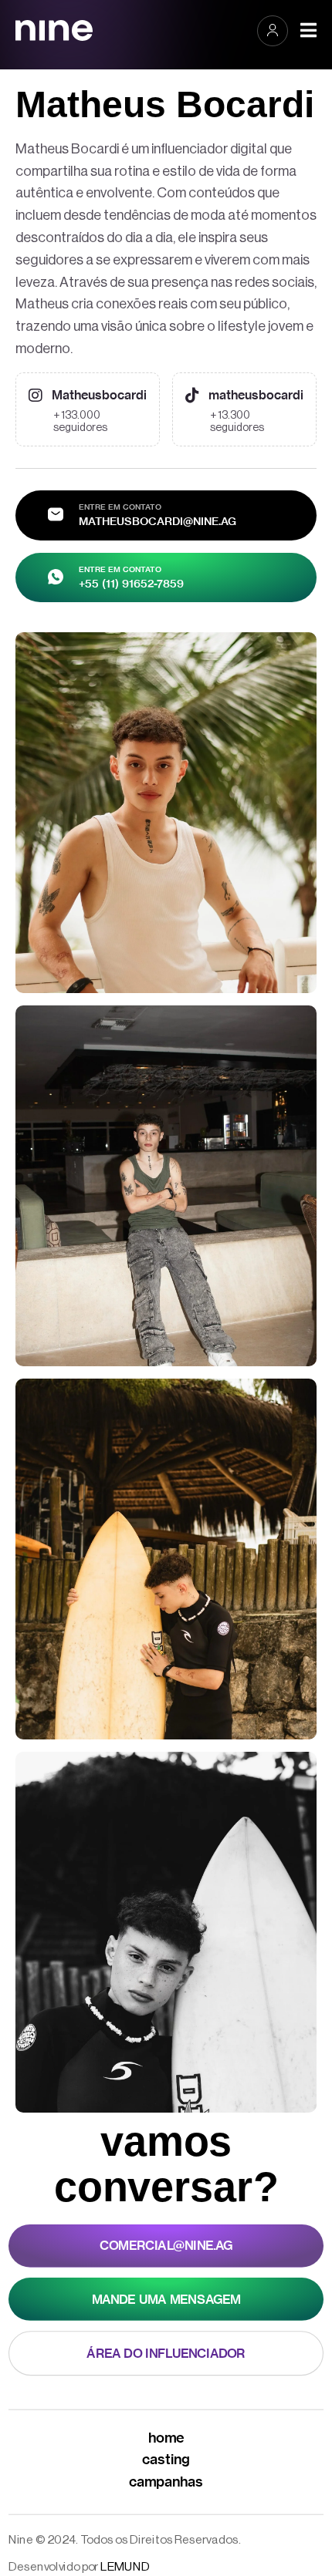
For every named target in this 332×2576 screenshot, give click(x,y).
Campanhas (166, 2481)
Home (166, 2437)
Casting (166, 2459)
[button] (273, 30)
